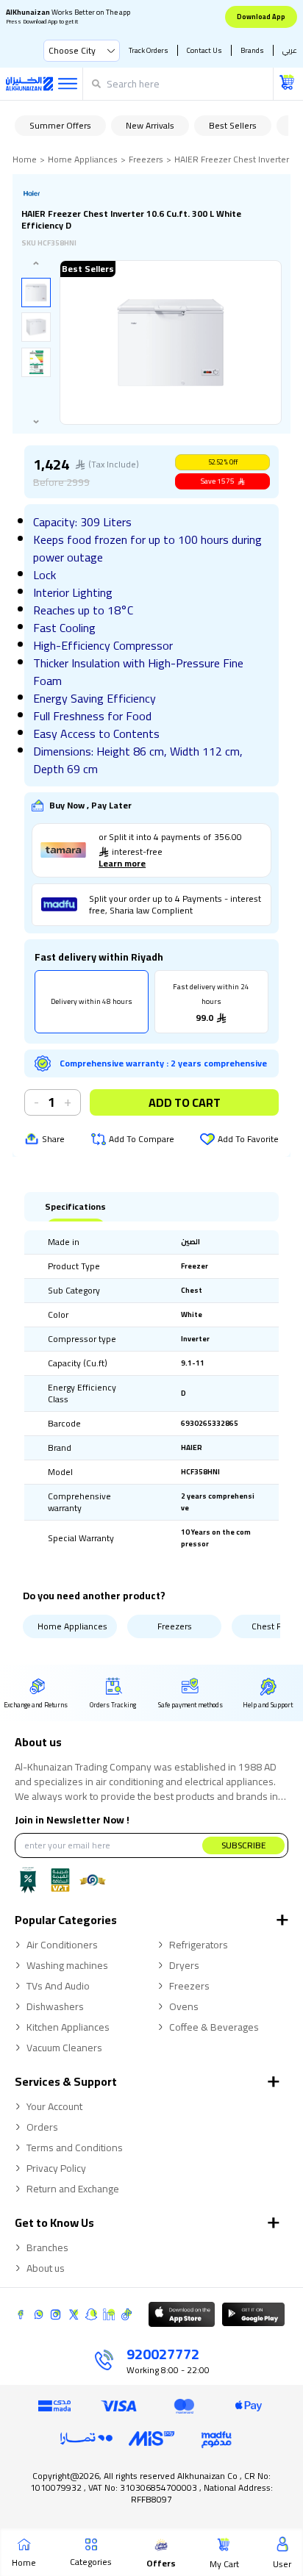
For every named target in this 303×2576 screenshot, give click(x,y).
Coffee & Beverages (214, 2027)
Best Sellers (233, 125)
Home (25, 159)
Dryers (184, 1965)
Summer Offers (60, 125)
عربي (290, 50)
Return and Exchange (73, 2189)
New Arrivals (150, 125)
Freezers (146, 159)
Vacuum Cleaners (64, 2048)
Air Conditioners (62, 1945)
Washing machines (67, 1965)
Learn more (122, 864)
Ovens (184, 2006)
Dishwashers (55, 2006)
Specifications (75, 1207)
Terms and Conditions (75, 2148)
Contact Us (204, 50)
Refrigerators (199, 1945)
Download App (261, 17)
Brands (252, 50)
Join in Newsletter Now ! (72, 1820)
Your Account (54, 2106)
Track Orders (149, 50)
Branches (47, 2247)
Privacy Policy (56, 2168)
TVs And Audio (58, 1986)
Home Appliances (83, 159)
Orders (42, 2127)
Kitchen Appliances (68, 2027)
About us (46, 2268)
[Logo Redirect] (29, 84)
